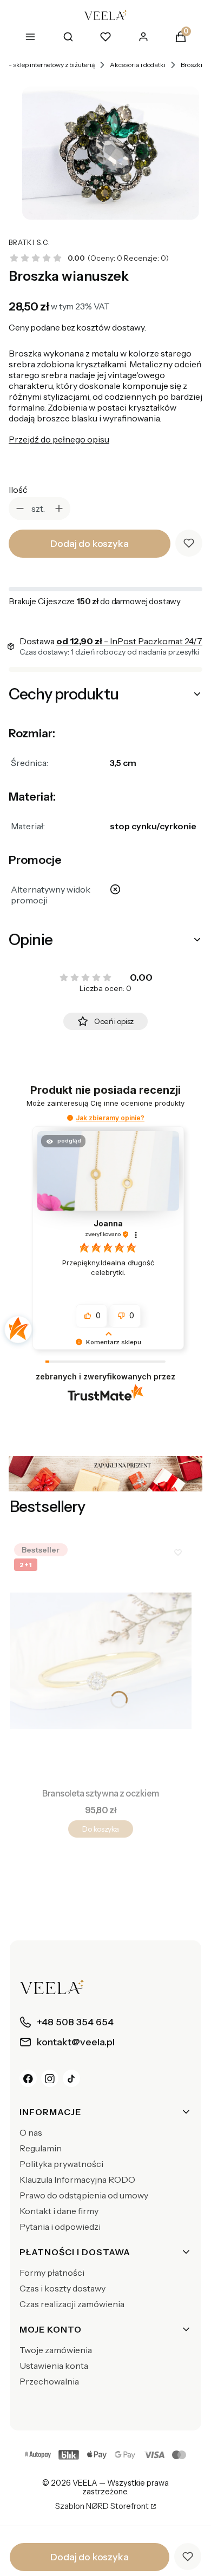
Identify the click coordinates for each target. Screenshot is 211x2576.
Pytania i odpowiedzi (60, 2227)
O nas (31, 2132)
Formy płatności (52, 2273)
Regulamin (41, 2148)
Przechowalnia (49, 2381)
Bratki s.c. (29, 243)
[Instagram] (50, 2078)
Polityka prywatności (61, 2164)
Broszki (192, 65)
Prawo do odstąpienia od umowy (84, 2195)
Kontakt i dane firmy (59, 2211)
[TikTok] (71, 2078)
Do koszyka (100, 1829)
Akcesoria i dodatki (138, 65)
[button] (70, 1118)
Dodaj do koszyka (89, 544)
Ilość (18, 490)
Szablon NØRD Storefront (102, 2507)
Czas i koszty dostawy (62, 2288)
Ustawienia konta (54, 2366)
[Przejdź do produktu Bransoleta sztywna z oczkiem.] (101, 1661)
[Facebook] (28, 2078)
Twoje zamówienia (56, 2350)
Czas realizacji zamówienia (72, 2304)
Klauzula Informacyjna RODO (77, 2179)
